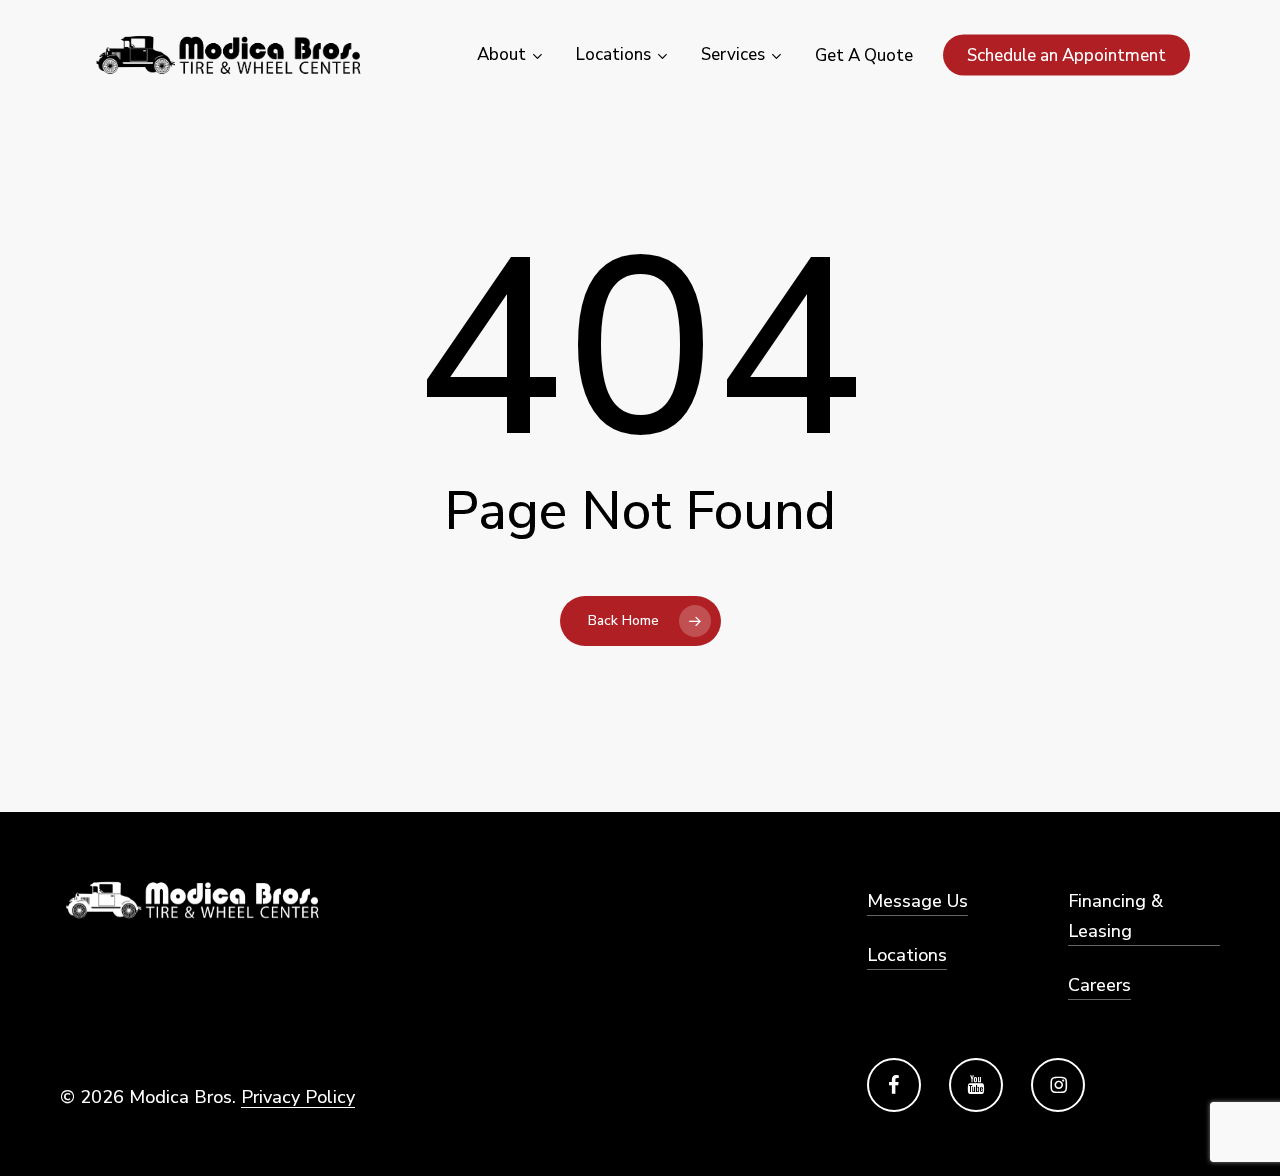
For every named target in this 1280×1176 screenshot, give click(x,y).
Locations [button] (907, 955)
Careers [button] (1099, 985)
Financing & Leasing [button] (1115, 916)
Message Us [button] (917, 901)
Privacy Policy (298, 1097)
